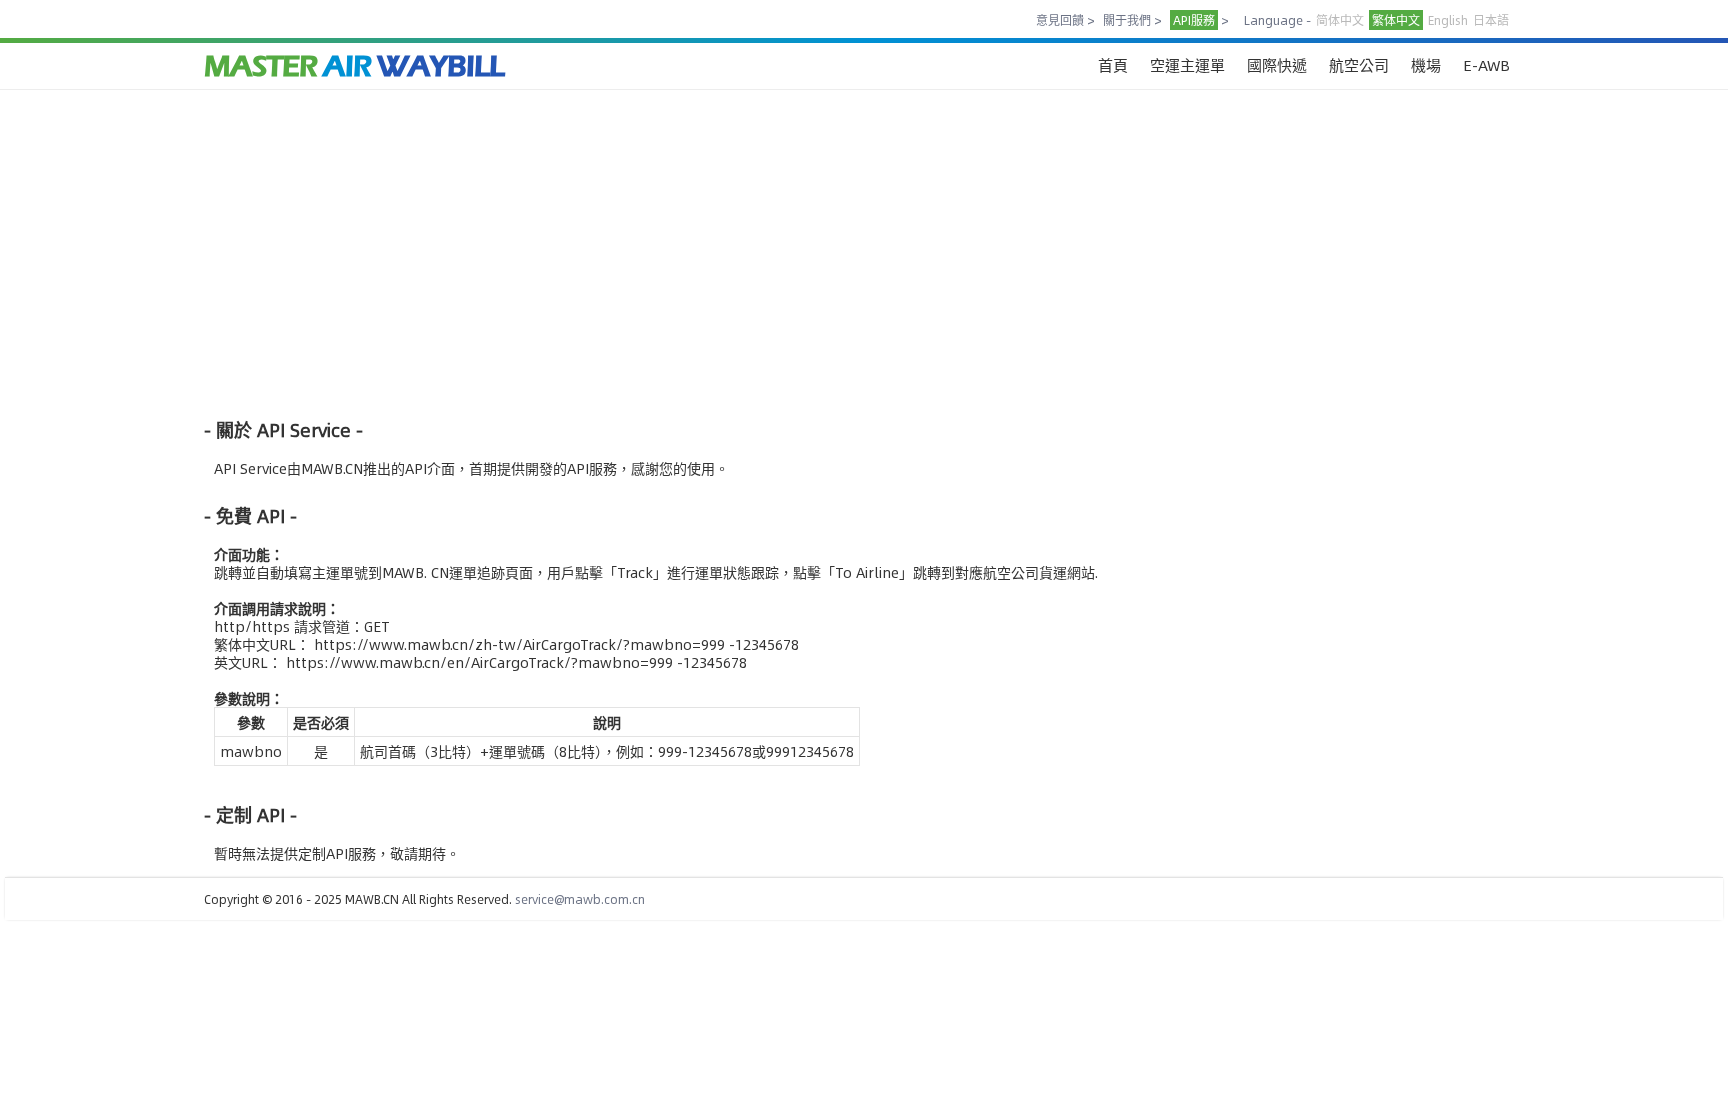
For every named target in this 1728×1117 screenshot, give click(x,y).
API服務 (1194, 20)
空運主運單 (1187, 64)
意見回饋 (1060, 20)
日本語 (1491, 20)
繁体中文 (1396, 20)
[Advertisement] (804, 253)
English (1448, 20)
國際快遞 (1277, 64)
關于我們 (1127, 20)
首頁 (1113, 64)
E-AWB (1486, 64)
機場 (1426, 64)
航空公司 (1359, 64)
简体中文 (1340, 20)
